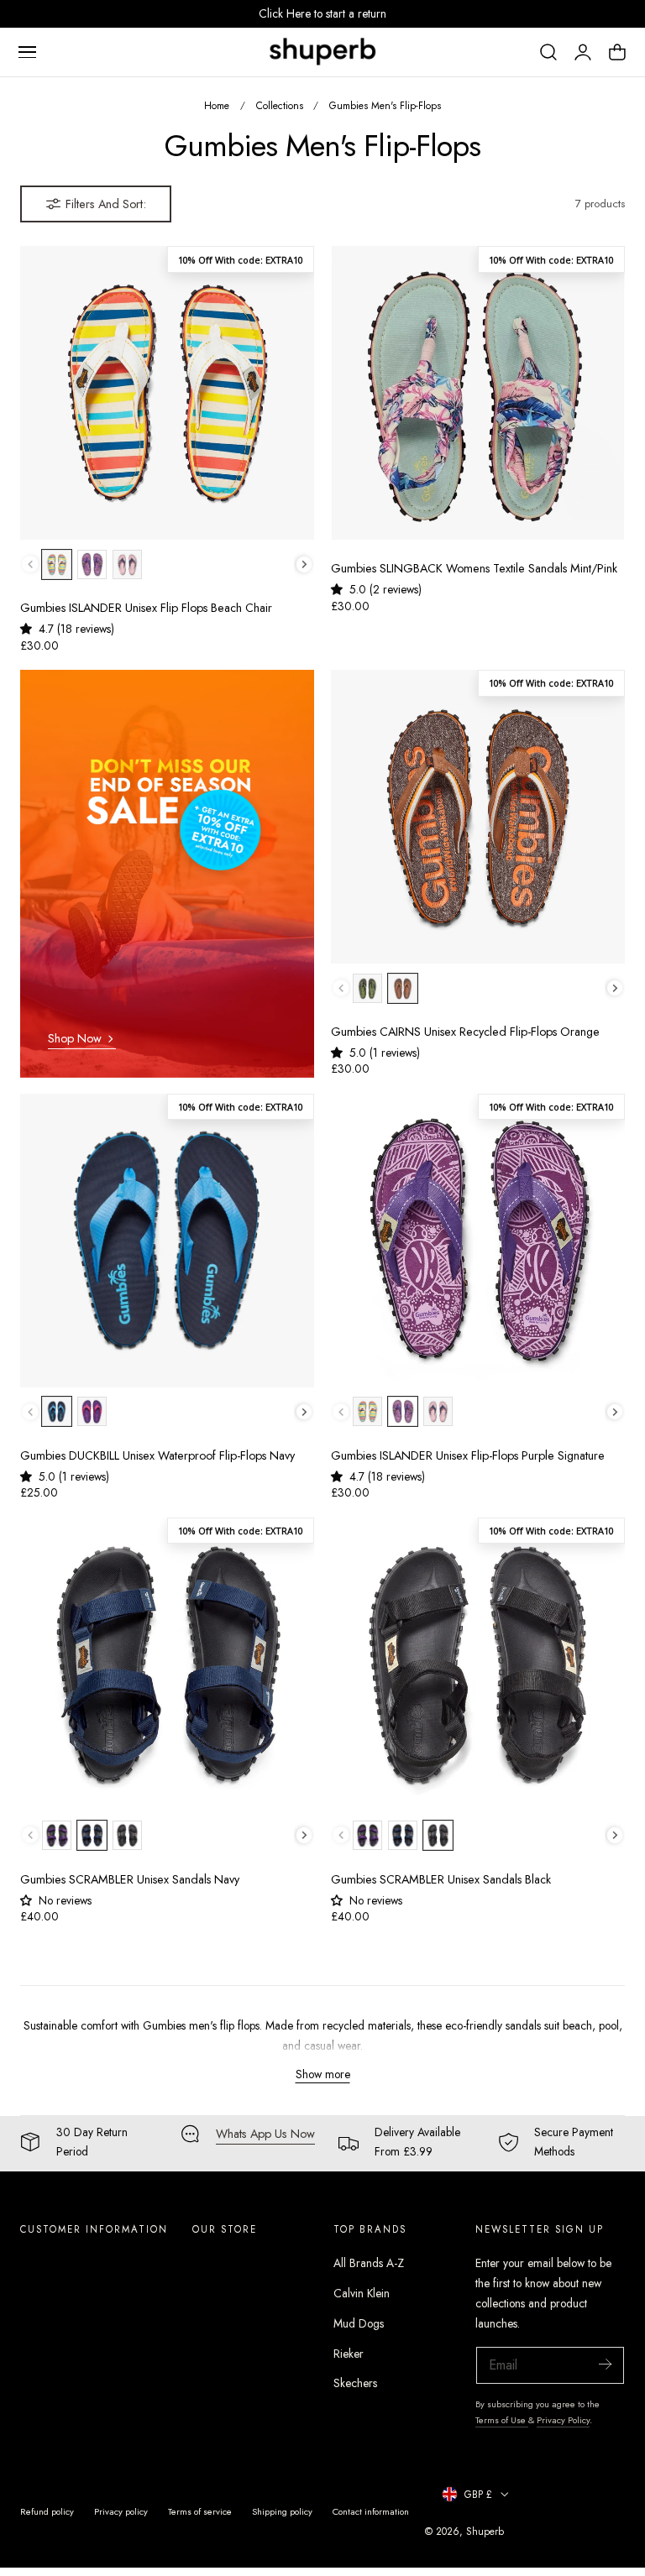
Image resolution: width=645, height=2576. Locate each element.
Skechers (355, 2383)
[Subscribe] (605, 2364)
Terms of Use (502, 2420)
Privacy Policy (563, 2420)
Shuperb (485, 2531)
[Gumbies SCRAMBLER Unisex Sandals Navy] (167, 1664)
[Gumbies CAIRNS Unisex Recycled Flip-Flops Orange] (478, 817)
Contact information (371, 2511)
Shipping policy (282, 2511)
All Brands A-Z (369, 2263)
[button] (27, 52)
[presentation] (304, 564)
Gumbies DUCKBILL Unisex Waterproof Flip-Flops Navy (157, 1456)
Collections (280, 105)
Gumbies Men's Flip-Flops (385, 105)
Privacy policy (121, 2511)
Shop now (75, 1038)
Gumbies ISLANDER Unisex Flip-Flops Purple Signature (468, 1456)
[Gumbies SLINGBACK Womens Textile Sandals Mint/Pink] (478, 393)
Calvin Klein (362, 2293)
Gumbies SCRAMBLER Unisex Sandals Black (441, 1880)
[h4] (167, 874)
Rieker (349, 2354)
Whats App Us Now (265, 2134)
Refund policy (47, 2511)
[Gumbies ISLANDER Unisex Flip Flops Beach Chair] (167, 393)
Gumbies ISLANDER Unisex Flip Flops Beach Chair (146, 608)
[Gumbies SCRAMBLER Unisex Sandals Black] (478, 1664)
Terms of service (200, 2511)
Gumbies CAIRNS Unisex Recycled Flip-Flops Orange (465, 1032)
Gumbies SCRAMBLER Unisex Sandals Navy (130, 1880)
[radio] (57, 564)
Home (217, 105)
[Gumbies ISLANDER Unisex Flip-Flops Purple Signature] (478, 1241)
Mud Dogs (359, 2323)
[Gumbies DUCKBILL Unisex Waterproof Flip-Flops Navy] (167, 1241)
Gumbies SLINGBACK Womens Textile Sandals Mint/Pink (474, 569)
